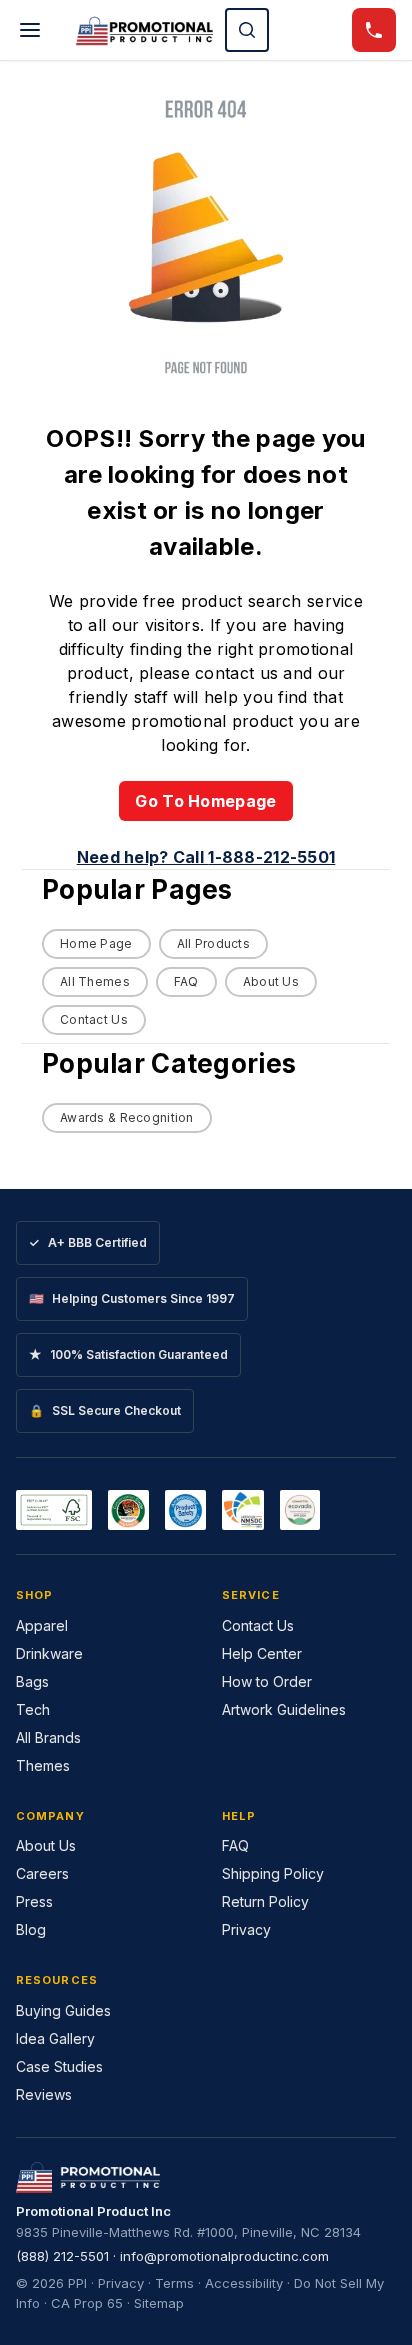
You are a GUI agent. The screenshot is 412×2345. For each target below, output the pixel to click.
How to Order (267, 1681)
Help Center (262, 1653)
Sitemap (159, 2303)
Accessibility (244, 2283)
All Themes (95, 981)
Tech (33, 1709)
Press (34, 1901)
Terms (174, 2283)
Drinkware (49, 1653)
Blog (31, 1929)
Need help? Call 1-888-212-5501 (206, 857)
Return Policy (265, 1901)
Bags (32, 1681)
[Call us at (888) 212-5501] (374, 30)
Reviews (44, 2094)
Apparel (42, 1625)
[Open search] (247, 30)
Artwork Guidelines (284, 1709)
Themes (43, 1765)
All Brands (48, 1737)
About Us (271, 981)
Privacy (246, 1929)
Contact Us (94, 1019)
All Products (213, 943)
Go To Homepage (205, 801)
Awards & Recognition (127, 1117)
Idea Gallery (55, 2038)
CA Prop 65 (87, 2303)
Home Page (96, 943)
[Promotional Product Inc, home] (144, 30)
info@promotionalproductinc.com (224, 2256)
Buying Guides (63, 2010)
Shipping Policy (273, 1873)
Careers (42, 1873)
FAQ (186, 981)
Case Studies (59, 2066)
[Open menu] (30, 30)
